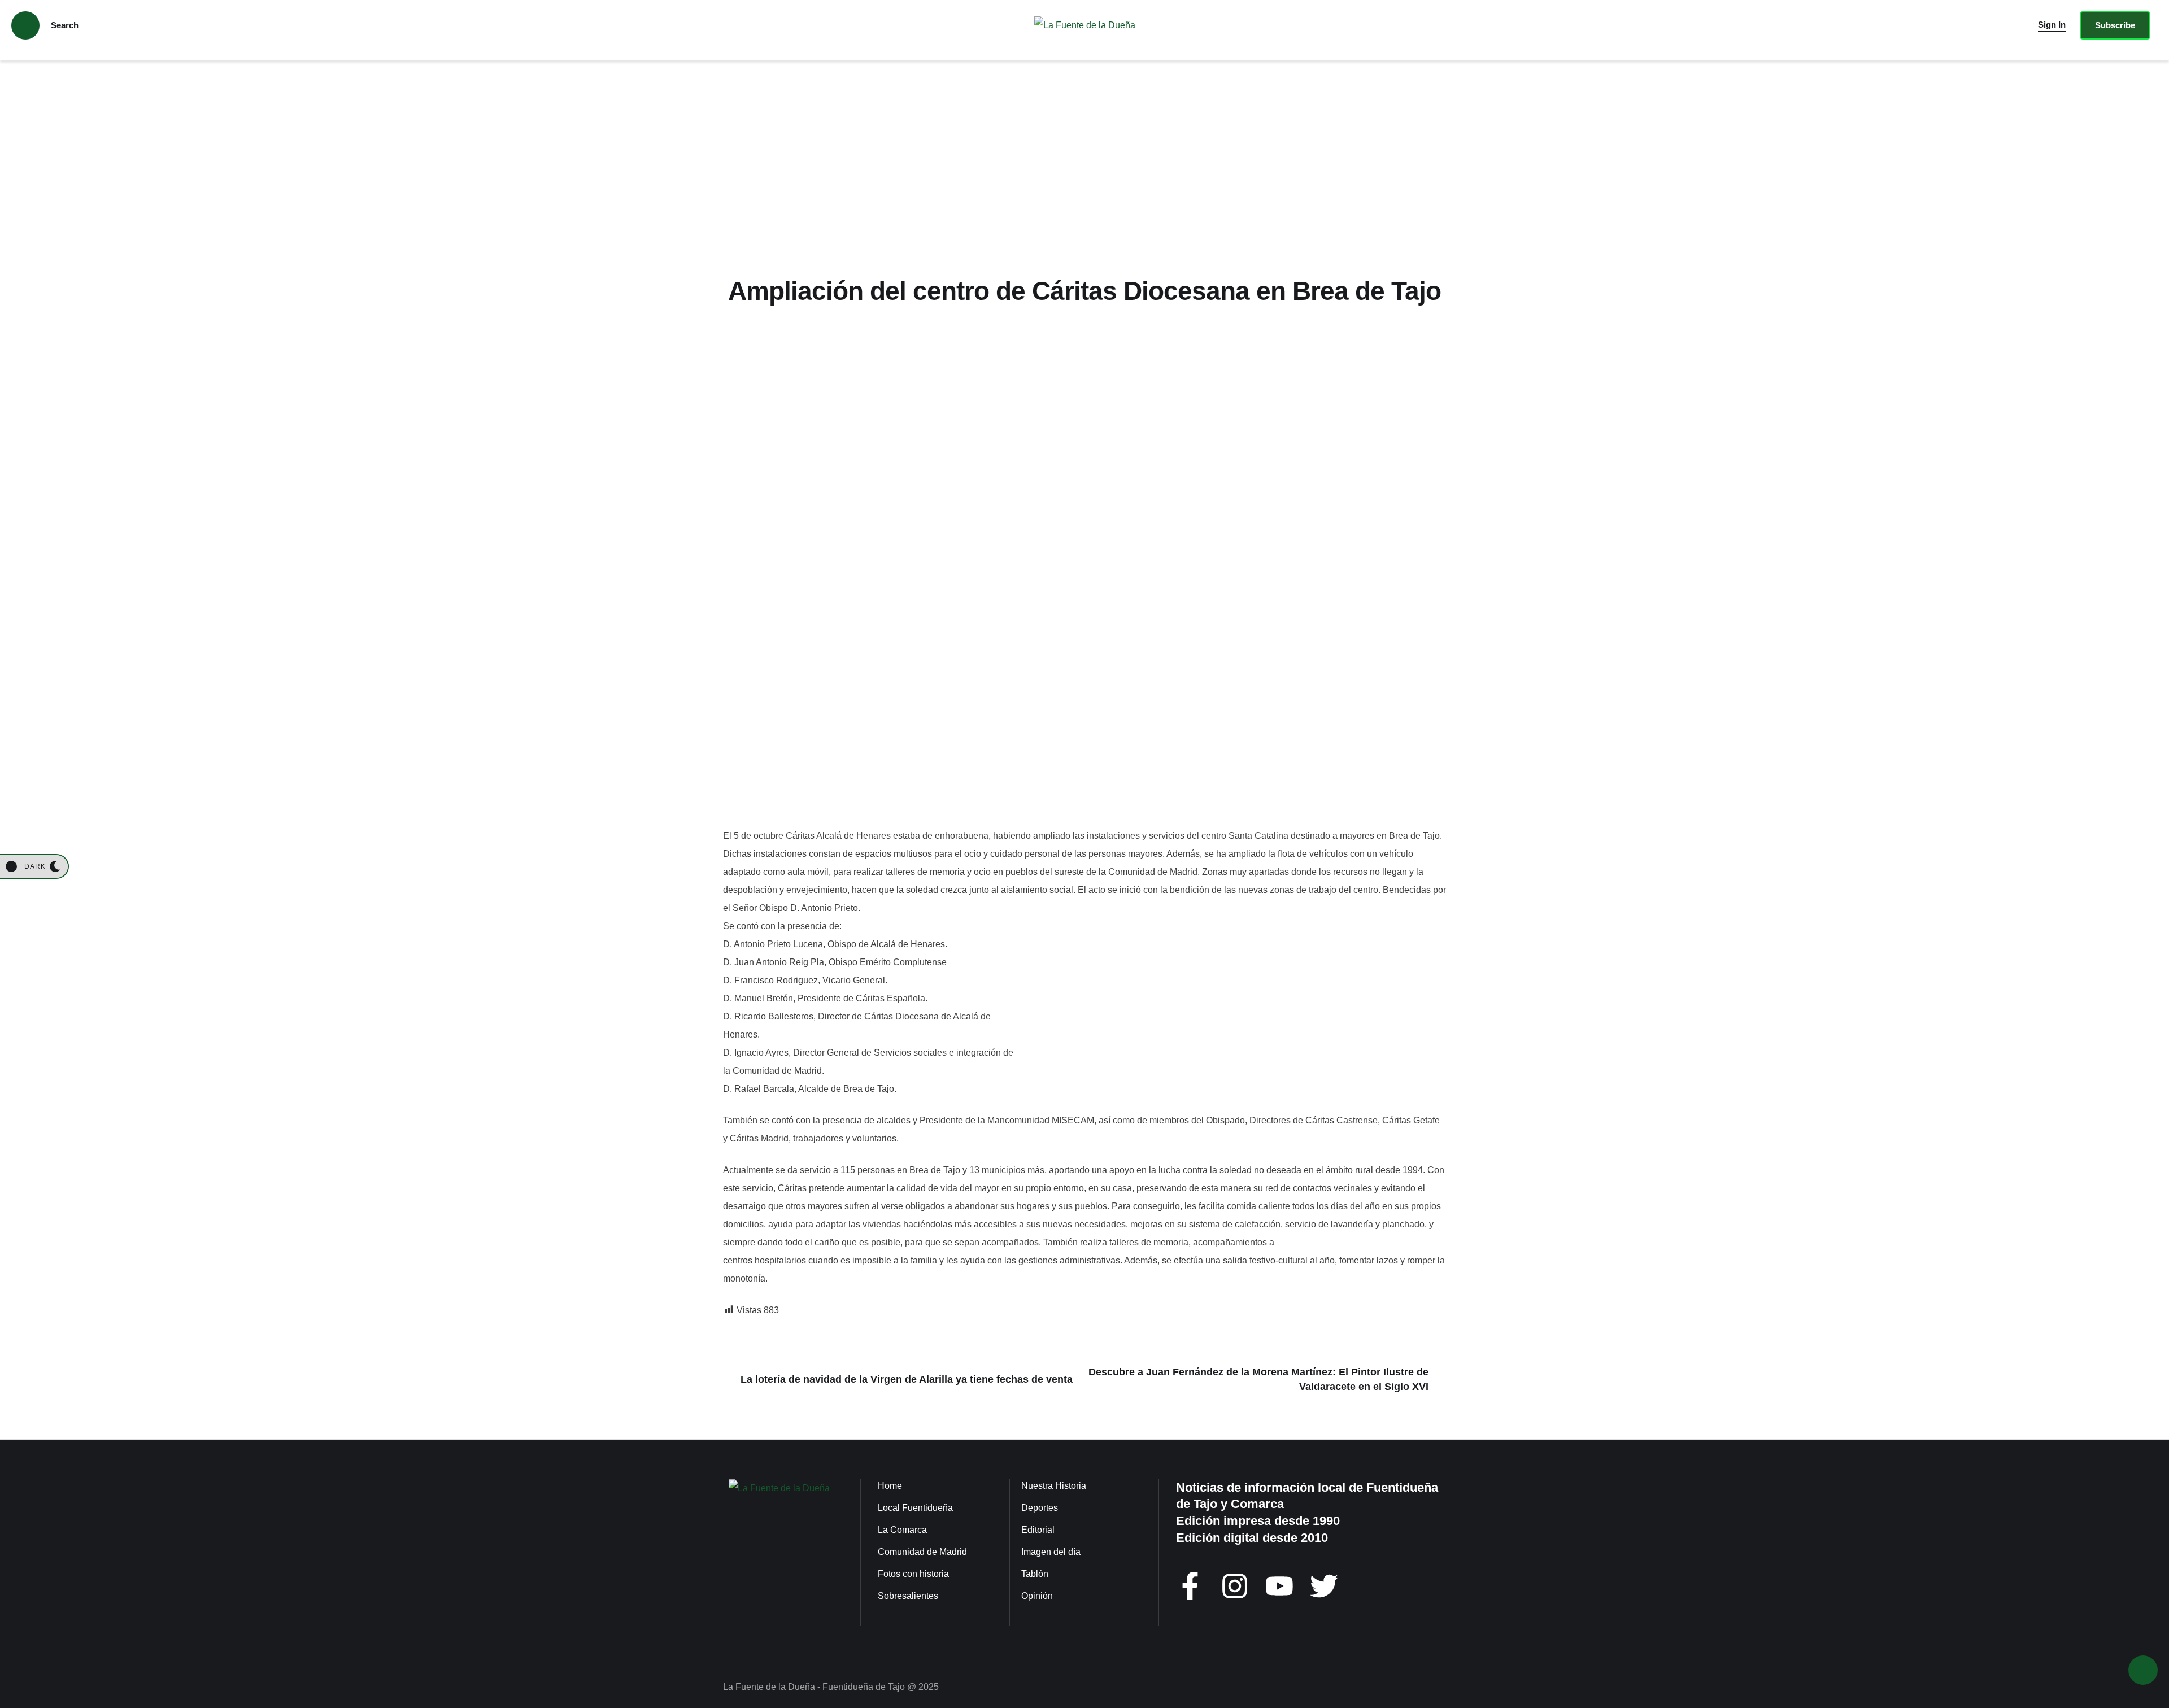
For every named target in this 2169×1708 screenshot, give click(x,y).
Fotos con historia (913, 1574)
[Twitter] (1324, 1586)
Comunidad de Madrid (922, 1552)
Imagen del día (1051, 1552)
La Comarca (902, 1530)
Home (890, 1486)
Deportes (1040, 1508)
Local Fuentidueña (915, 1508)
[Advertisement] (1084, 172)
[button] (2052, 25)
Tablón (1035, 1574)
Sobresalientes (908, 1596)
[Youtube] (1279, 1586)
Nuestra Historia (1054, 1486)
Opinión (1037, 1596)
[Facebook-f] (1190, 1586)
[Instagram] (1235, 1586)
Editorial (1038, 1530)
